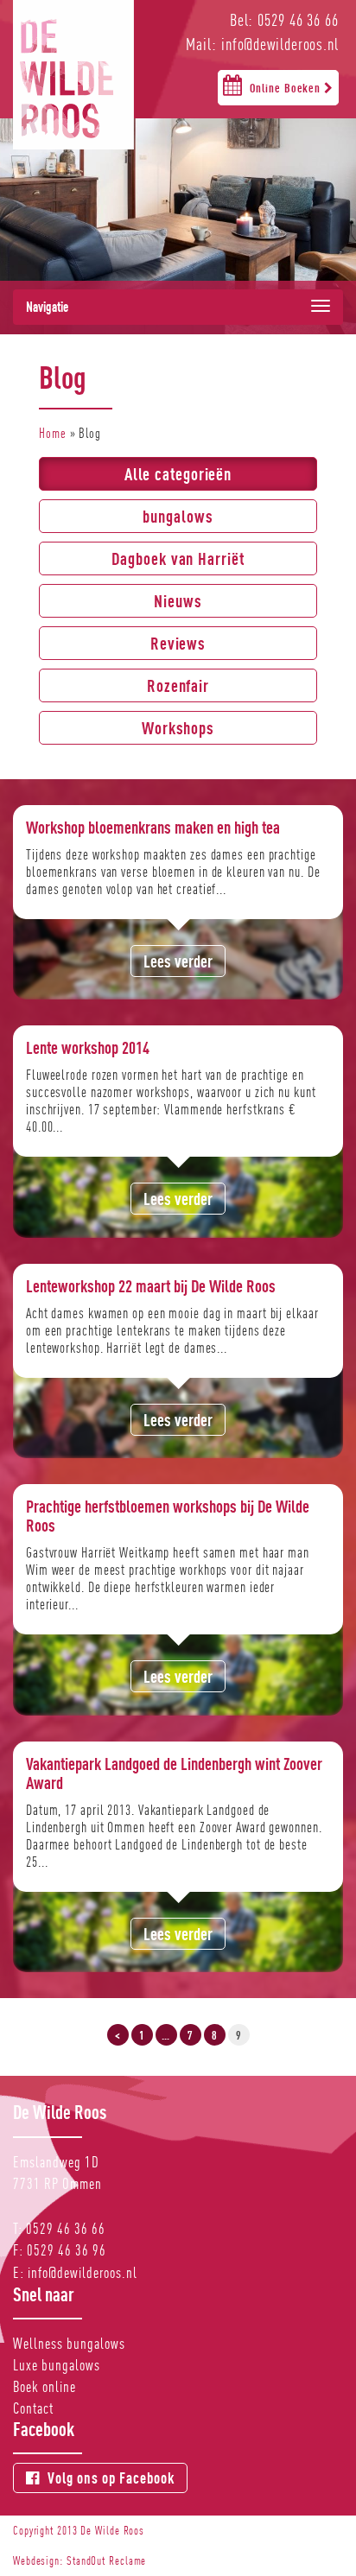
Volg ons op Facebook (109, 2478)
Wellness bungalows (69, 2343)
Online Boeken (286, 88)
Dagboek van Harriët (178, 558)
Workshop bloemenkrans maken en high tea (153, 827)
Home (53, 433)
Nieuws (178, 601)
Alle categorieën (178, 474)
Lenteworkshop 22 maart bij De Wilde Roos (151, 1286)
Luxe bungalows (57, 2365)
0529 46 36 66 (66, 2228)
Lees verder (178, 961)
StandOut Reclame (106, 2560)
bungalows (178, 516)
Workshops (178, 728)
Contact (33, 2408)
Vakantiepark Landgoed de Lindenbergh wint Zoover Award (174, 1773)
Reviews (178, 643)
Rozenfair (178, 685)
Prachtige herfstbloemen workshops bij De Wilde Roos (168, 1516)
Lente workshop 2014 (88, 1047)
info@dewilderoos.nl (83, 2272)
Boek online (44, 2386)
